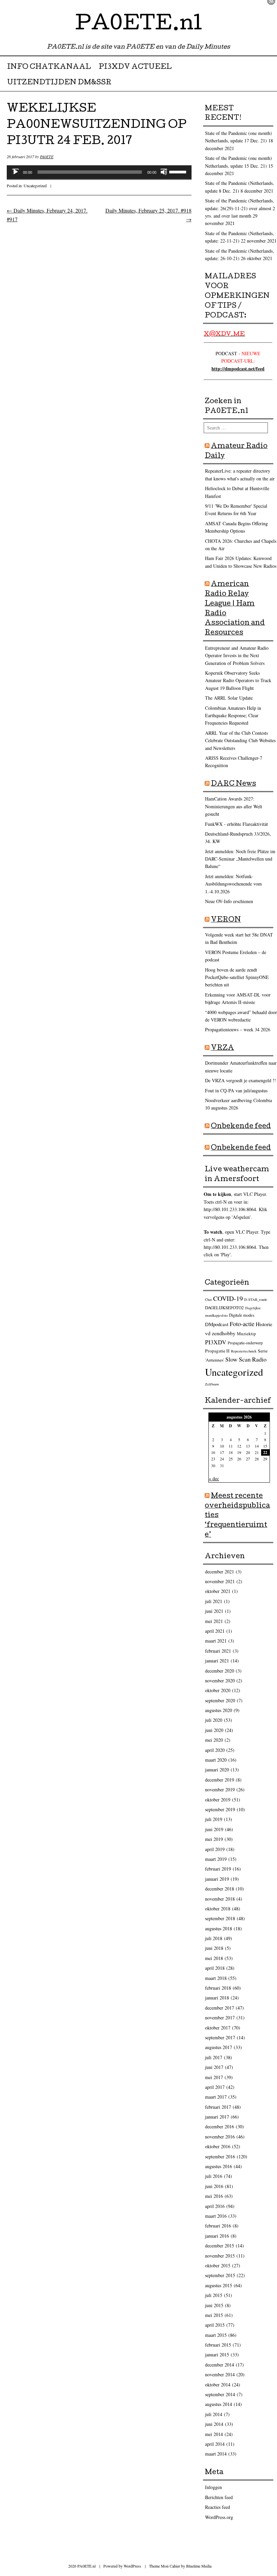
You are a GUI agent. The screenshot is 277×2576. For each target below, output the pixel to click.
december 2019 (220, 1780)
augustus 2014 (219, 2404)
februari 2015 (218, 2345)
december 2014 (220, 2365)
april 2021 (215, 1631)
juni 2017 (214, 2067)
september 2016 (220, 2157)
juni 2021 (214, 1611)
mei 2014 (214, 2434)
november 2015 (220, 2256)
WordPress (132, 2566)
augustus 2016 (219, 2166)
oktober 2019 (218, 1800)
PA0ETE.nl (139, 25)
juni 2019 (214, 1829)
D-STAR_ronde (256, 1299)
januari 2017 (217, 2117)
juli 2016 (214, 2176)
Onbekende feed (241, 1127)
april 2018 (215, 1968)
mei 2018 (214, 1958)
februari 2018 (218, 1988)
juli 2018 (214, 1938)
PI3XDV (216, 1342)
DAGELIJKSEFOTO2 (224, 1308)
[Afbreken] (164, 172)
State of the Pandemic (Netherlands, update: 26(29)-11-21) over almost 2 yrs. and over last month (240, 208)
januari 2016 (217, 2236)
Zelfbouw (212, 1384)
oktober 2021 (218, 1591)
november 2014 (220, 2374)
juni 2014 (214, 2424)
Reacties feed (218, 2507)
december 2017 (220, 2008)
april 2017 (215, 2087)
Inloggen (213, 2487)
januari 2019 (217, 1879)
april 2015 (215, 2325)
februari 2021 (218, 1651)
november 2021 (220, 1581)
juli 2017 (214, 2057)
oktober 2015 (218, 2265)
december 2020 (220, 1671)
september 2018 (220, 1918)
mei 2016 (214, 2196)
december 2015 (220, 2246)
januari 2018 (217, 1998)
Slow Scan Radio (246, 1359)
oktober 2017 (218, 2028)
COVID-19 (228, 1298)
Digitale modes (242, 1315)
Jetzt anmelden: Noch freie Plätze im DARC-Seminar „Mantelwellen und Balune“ (240, 859)
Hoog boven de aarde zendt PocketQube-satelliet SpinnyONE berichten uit (237, 977)
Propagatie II (217, 1351)
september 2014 (220, 2394)
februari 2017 (218, 2107)
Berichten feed (219, 2497)
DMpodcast (217, 1324)
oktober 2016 (218, 2146)
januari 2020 (217, 1770)
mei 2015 (214, 2315)
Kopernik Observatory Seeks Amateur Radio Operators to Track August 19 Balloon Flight (238, 680)
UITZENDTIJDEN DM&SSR (59, 83)
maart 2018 (216, 1978)
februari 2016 (218, 2226)
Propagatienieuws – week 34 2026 (238, 1029)
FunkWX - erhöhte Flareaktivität (236, 824)
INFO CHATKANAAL (49, 67)
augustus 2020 (219, 1710)
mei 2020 (214, 1740)
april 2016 (215, 2206)
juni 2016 (214, 2186)
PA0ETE (47, 157)
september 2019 (220, 1809)
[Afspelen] (16, 172)
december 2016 (220, 2126)
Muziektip (246, 1334)
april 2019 (215, 1849)
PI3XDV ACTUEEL (135, 67)
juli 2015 (214, 2295)
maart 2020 (216, 1760)
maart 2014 (216, 2454)
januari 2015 (217, 2355)
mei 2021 (214, 1621)
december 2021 (220, 1572)
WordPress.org (219, 2517)
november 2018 (220, 1899)
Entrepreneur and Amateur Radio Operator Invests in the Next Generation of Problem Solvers (237, 655)
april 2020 (215, 1750)
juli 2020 (214, 1720)
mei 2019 (214, 1839)
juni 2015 (214, 2305)
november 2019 (220, 1789)
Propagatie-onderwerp (245, 1343)
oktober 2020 (218, 1690)
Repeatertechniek (244, 1351)
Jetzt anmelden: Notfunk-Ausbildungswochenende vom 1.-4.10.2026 (233, 884)
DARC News (233, 784)
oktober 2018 (218, 1909)
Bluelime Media (199, 2566)
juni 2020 (214, 1730)
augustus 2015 (219, 2285)
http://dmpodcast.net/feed (238, 369)
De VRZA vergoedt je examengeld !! (241, 1080)
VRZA (222, 1048)
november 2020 (220, 1681)
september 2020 (220, 1700)
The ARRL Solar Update (229, 698)
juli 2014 (214, 2414)
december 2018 (220, 1889)
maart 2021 (216, 1641)
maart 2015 (216, 2335)
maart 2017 (216, 2097)
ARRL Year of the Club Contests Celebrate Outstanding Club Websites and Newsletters (240, 740)
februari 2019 (218, 1869)
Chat (208, 1299)
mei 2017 (214, 2077)
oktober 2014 (218, 2385)
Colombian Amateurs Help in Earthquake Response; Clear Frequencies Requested (233, 716)
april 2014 (215, 2444)
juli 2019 (214, 1819)
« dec (214, 1478)
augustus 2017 (219, 2047)
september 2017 (220, 2037)
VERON (226, 920)
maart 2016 (216, 2216)
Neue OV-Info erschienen (229, 901)
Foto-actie (242, 1324)
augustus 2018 (219, 1928)
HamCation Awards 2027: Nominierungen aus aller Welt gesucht (234, 806)
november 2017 (220, 2018)
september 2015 (220, 2275)
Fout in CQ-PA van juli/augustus (236, 1090)
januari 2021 (217, 1661)
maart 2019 (216, 1859)
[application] (99, 172)
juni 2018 (214, 1948)
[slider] (179, 171)
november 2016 (220, 2137)
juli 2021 (214, 1601)
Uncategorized (35, 186)
